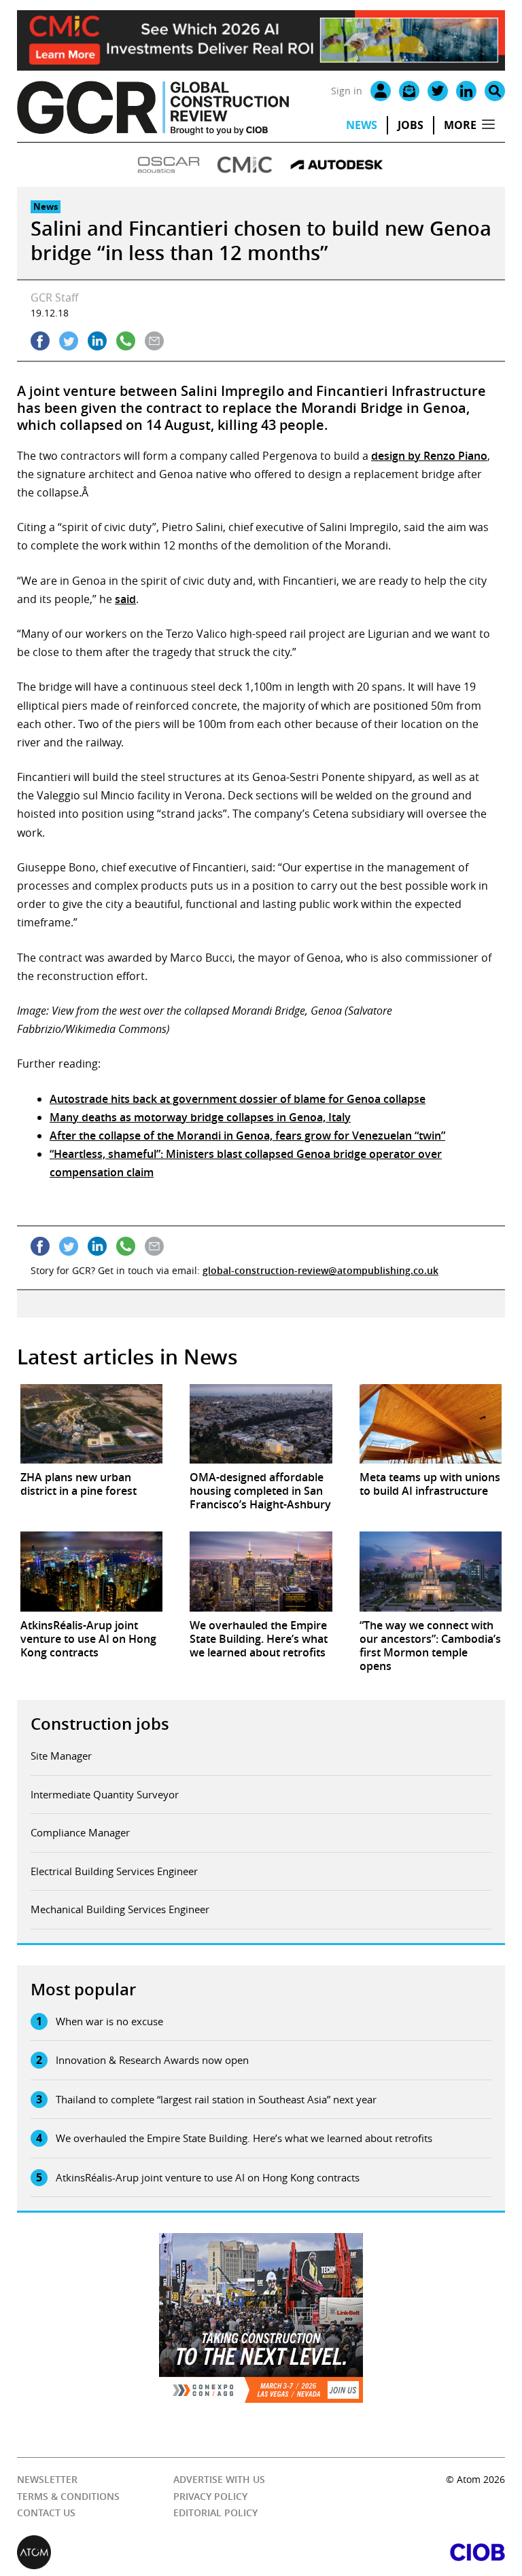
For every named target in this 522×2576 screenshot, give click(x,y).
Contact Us (46, 2512)
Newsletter (47, 2479)
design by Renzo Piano (429, 456)
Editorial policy (215, 2512)
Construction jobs (100, 1724)
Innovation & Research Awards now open (152, 2060)
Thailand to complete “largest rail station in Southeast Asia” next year (216, 2099)
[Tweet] (69, 341)
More (460, 125)
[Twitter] (438, 91)
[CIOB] (383, 2552)
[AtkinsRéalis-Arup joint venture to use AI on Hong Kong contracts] (91, 1572)
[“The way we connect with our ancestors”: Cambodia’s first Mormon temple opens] (431, 1572)
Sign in (347, 91)
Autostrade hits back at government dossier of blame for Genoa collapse (238, 1099)
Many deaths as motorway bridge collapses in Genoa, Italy (200, 1117)
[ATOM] (139, 2552)
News (362, 125)
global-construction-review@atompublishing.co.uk (320, 1270)
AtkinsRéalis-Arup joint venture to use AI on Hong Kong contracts (208, 2177)
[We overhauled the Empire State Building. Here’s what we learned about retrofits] (261, 1572)
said (125, 599)
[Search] (495, 91)
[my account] (381, 91)
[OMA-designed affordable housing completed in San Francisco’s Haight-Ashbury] (261, 1424)
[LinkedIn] (466, 91)
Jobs (411, 125)
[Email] (409, 91)
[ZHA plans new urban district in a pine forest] (91, 1424)
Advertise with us (219, 2479)
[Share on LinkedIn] (97, 341)
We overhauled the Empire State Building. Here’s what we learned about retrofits (244, 2138)
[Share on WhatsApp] (126, 341)
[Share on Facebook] (40, 341)
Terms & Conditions (68, 2496)
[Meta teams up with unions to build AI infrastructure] (431, 1424)
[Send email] (154, 341)
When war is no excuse (109, 2021)
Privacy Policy (210, 2496)
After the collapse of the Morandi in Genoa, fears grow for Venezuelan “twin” (247, 1136)
